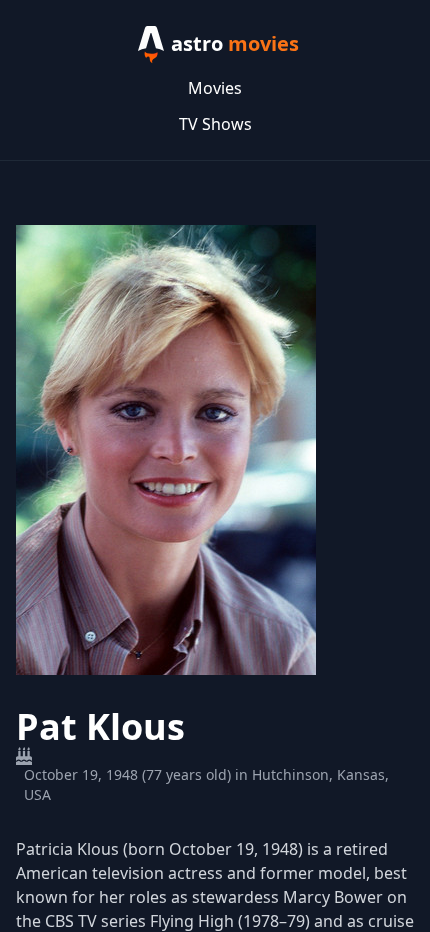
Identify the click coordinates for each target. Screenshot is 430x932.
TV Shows (215, 124)
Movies (215, 88)
